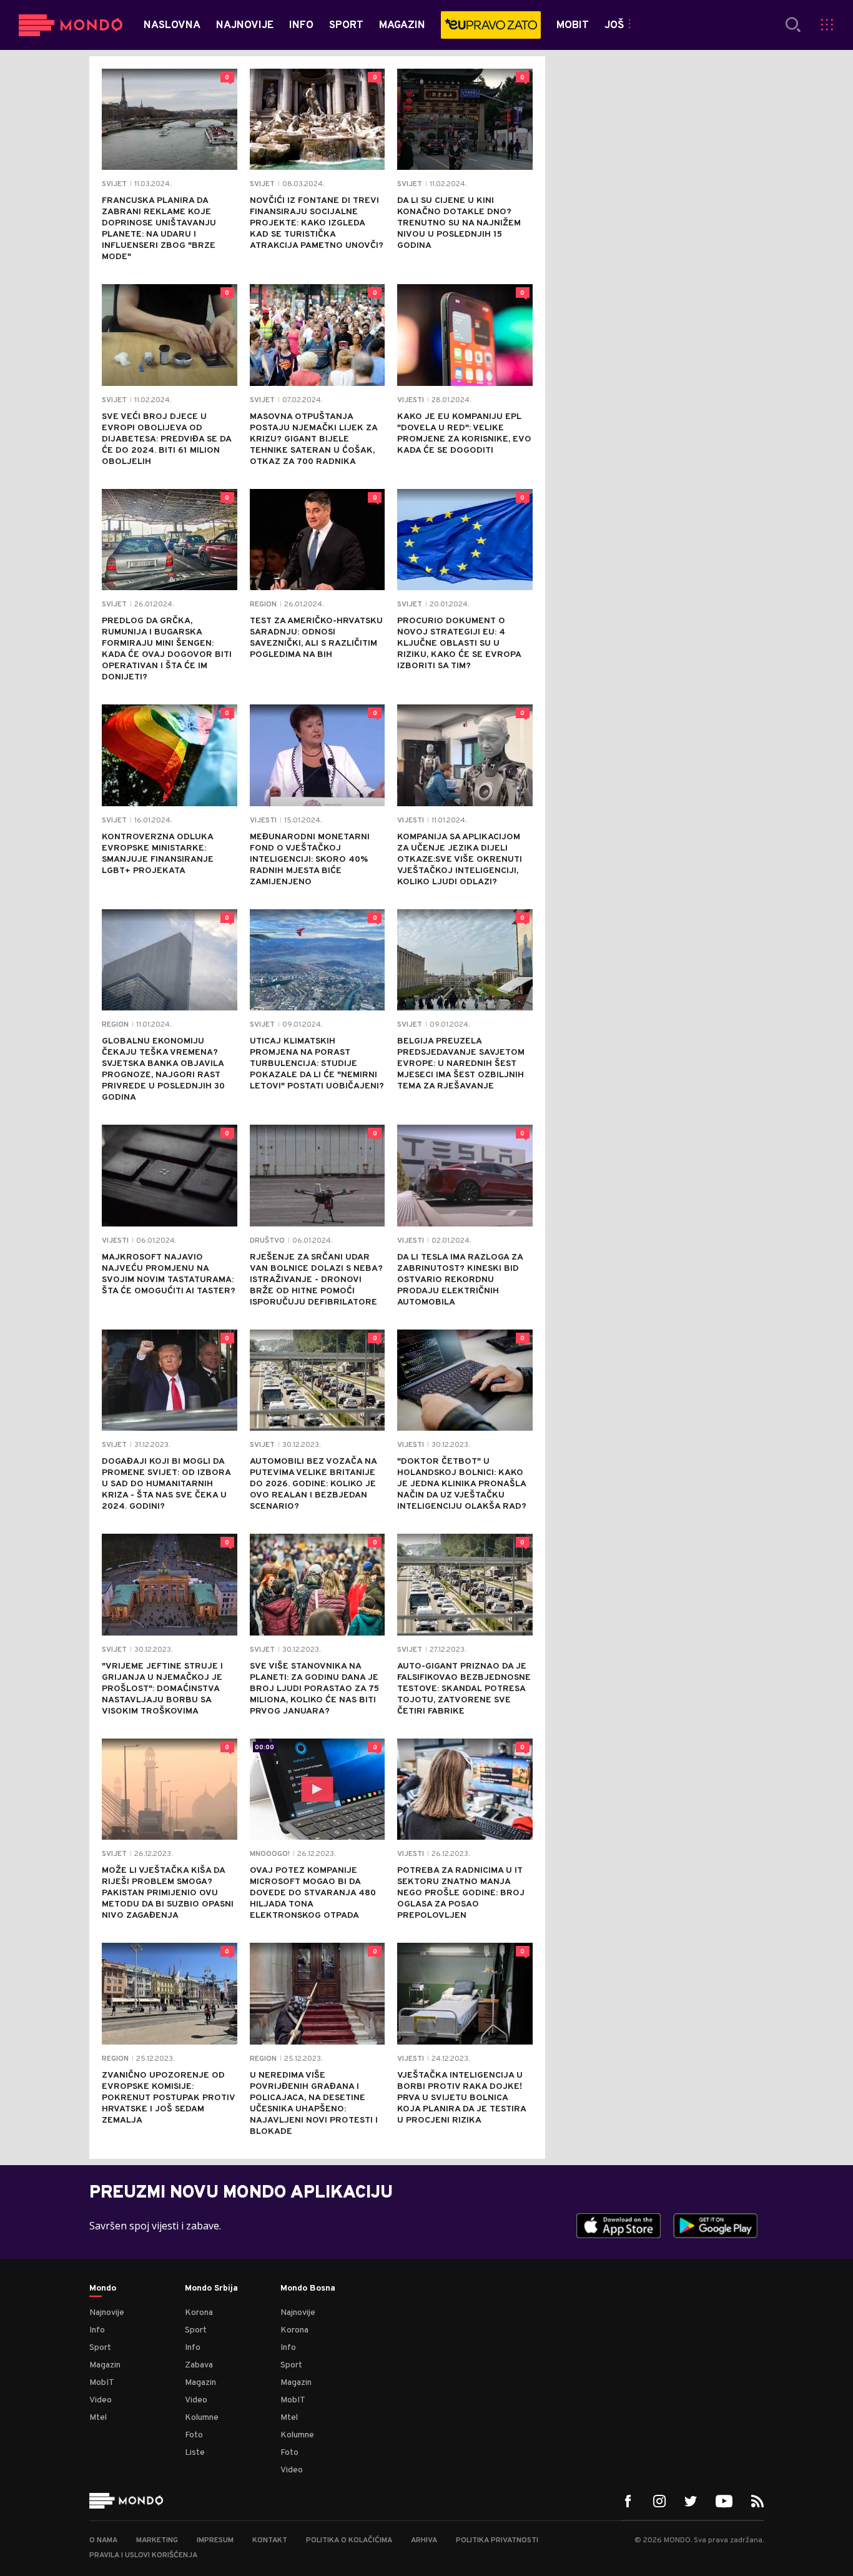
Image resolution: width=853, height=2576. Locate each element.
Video (101, 2400)
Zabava (199, 2365)
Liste (195, 2453)
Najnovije (107, 2313)
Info (97, 2330)
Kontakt (270, 2540)
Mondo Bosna (308, 2289)
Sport (100, 2348)
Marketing (157, 2540)
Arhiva (424, 2540)
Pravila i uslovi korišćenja (143, 2555)
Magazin (105, 2365)
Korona (199, 2313)
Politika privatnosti (497, 2540)
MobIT (102, 2383)
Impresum (215, 2540)
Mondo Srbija (211, 2289)
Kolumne (202, 2418)
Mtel (98, 2418)
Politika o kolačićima (349, 2540)
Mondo (103, 2289)
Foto (194, 2435)
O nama (103, 2540)
